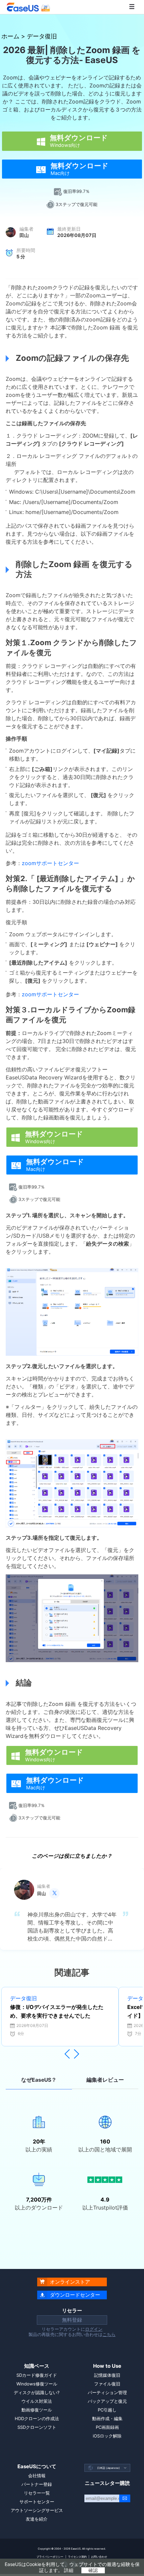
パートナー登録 (37, 2484)
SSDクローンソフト (37, 2427)
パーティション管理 (107, 2392)
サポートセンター (37, 2502)
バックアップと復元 (107, 2401)
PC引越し (107, 2410)
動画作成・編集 (107, 2418)
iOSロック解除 (107, 2436)
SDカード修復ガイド (37, 2375)
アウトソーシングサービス (37, 2510)
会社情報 (37, 2476)
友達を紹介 (37, 2519)
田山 (24, 235)
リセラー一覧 (37, 2493)
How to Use (107, 2366)
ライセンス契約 (77, 2557)
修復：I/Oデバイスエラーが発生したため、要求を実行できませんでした (57, 2011)
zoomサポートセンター (50, 863)
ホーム (10, 36)
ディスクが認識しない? (37, 2392)
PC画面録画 (107, 2427)
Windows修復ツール (37, 2384)
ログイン (94, 2329)
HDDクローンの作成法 (37, 2418)
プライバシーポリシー (50, 2557)
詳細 (69, 2570)
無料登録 (72, 2320)
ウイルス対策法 (37, 2401)
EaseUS (28, 7)
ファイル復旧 (107, 2384)
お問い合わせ (99, 2557)
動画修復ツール (37, 2410)
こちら (109, 2334)
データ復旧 (42, 36)
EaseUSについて (37, 2466)
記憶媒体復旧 (107, 2375)
